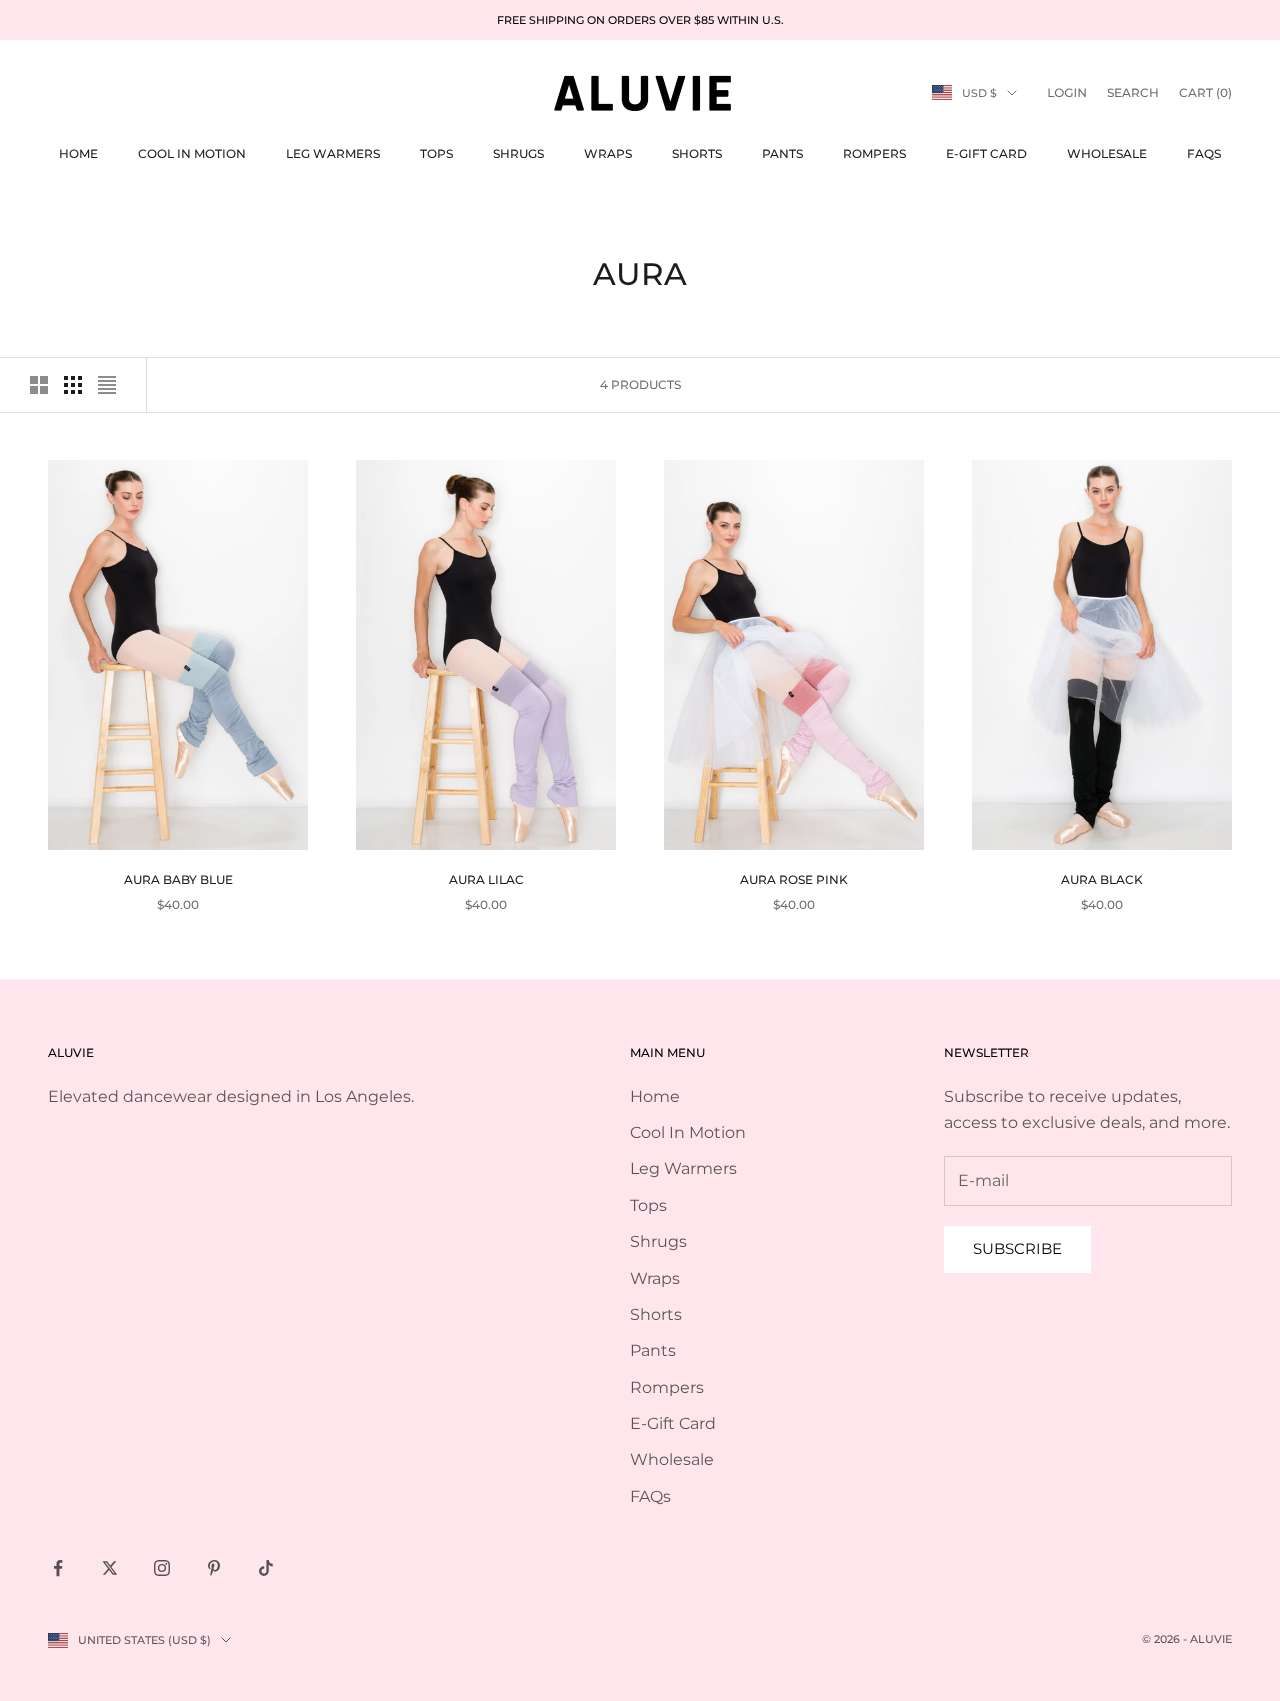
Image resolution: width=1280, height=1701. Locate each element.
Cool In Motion (192, 153)
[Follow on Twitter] (110, 1568)
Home (78, 153)
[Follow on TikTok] (266, 1568)
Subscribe (1017, 1248)
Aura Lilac (486, 879)
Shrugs (518, 153)
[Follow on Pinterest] (214, 1568)
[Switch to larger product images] (39, 385)
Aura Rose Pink (794, 879)
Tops (436, 153)
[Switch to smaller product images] (73, 385)
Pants (782, 153)
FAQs (1204, 153)
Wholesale (1107, 153)
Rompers (874, 153)
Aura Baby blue (178, 879)
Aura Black (1102, 879)
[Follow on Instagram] (162, 1568)
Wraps (608, 153)
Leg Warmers (333, 153)
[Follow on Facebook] (58, 1568)
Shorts (697, 153)
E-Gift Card (986, 153)
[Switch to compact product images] (107, 385)
